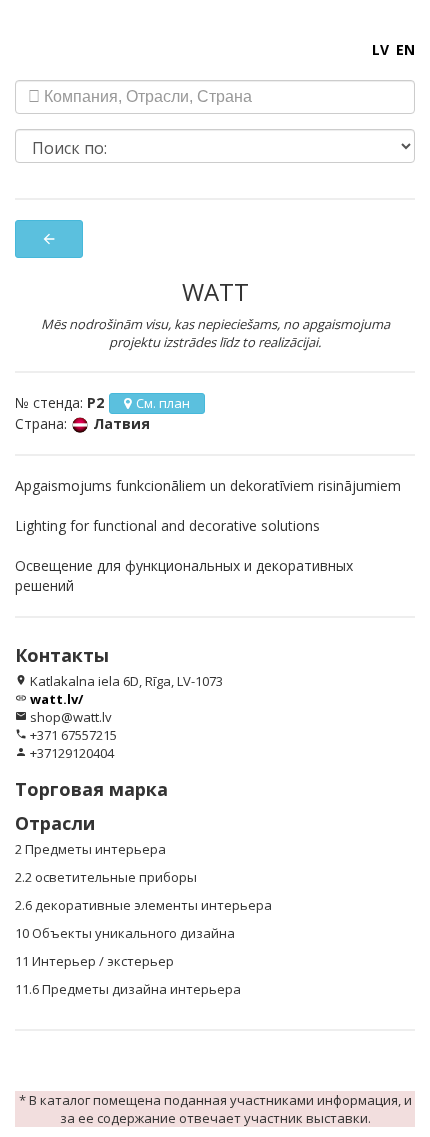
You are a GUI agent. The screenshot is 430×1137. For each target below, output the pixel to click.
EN (405, 49)
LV (380, 49)
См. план (163, 403)
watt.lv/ (56, 699)
